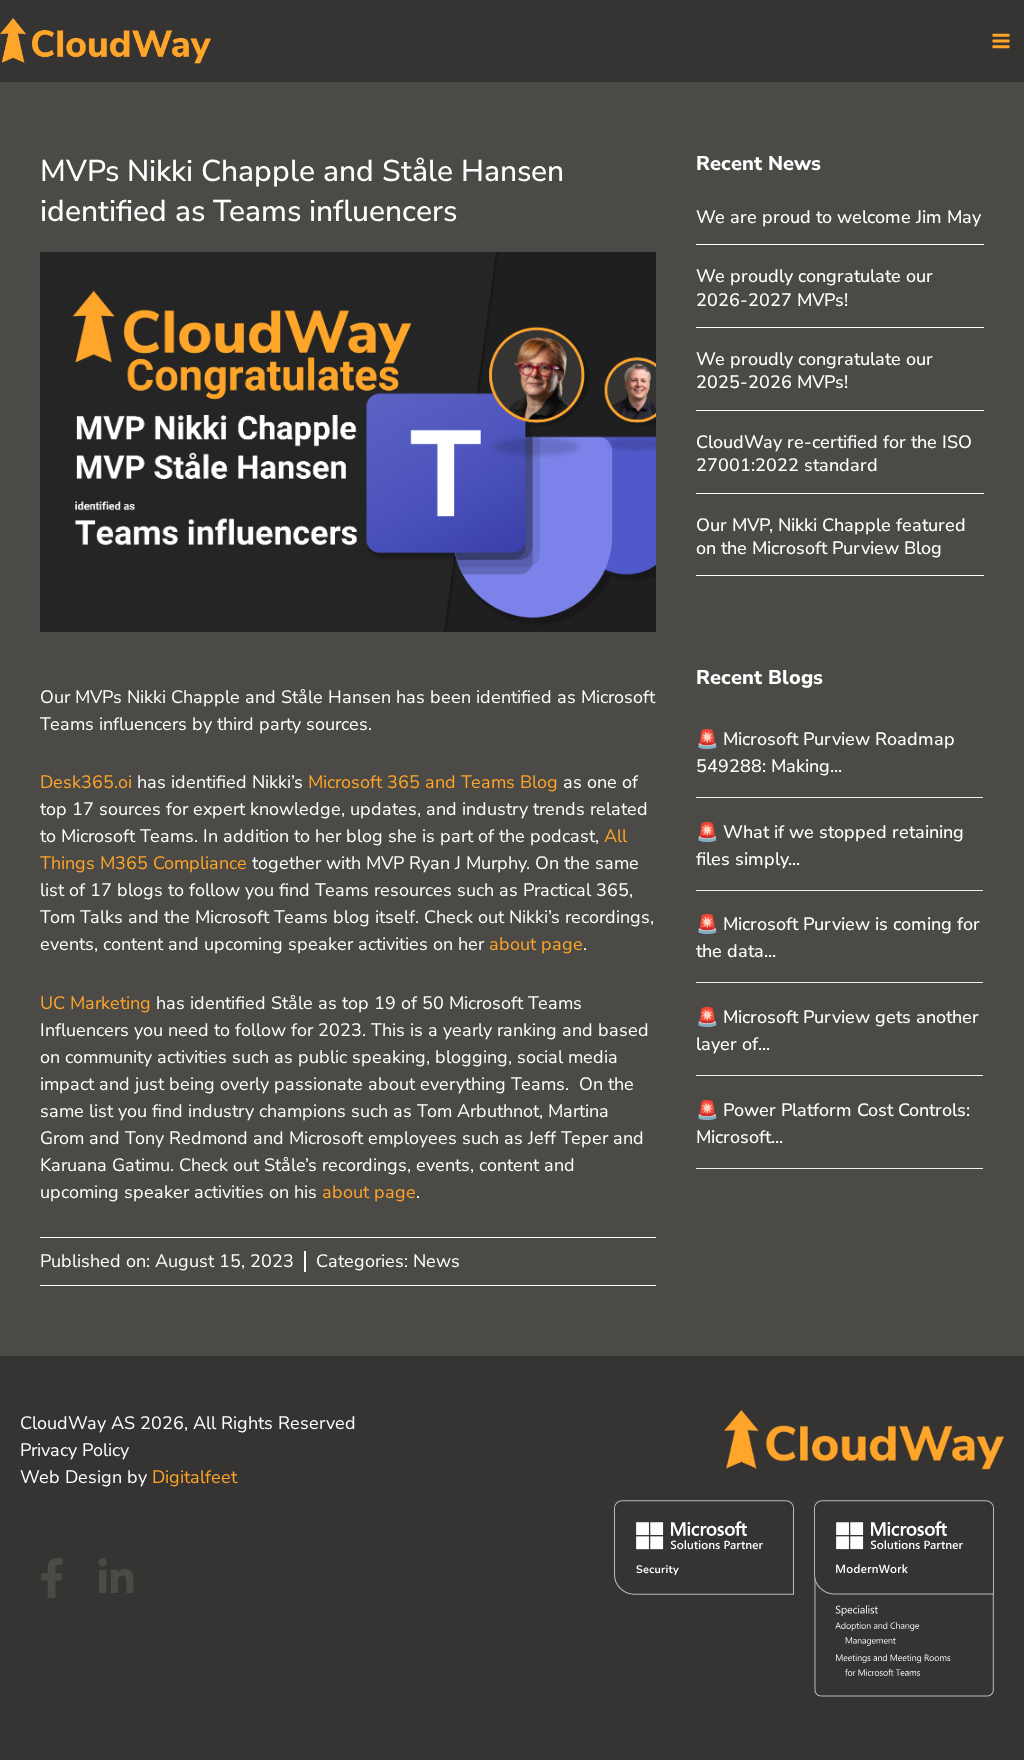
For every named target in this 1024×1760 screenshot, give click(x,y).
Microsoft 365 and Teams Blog (433, 782)
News (436, 1261)
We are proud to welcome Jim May (838, 217)
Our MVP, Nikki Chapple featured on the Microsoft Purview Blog (831, 536)
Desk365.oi (86, 782)
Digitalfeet (194, 1477)
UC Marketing (95, 1003)
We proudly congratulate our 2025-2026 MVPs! (814, 370)
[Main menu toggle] (1000, 40)
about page (536, 944)
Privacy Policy (74, 1450)
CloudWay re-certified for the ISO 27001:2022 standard (834, 453)
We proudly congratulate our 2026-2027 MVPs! (814, 287)
